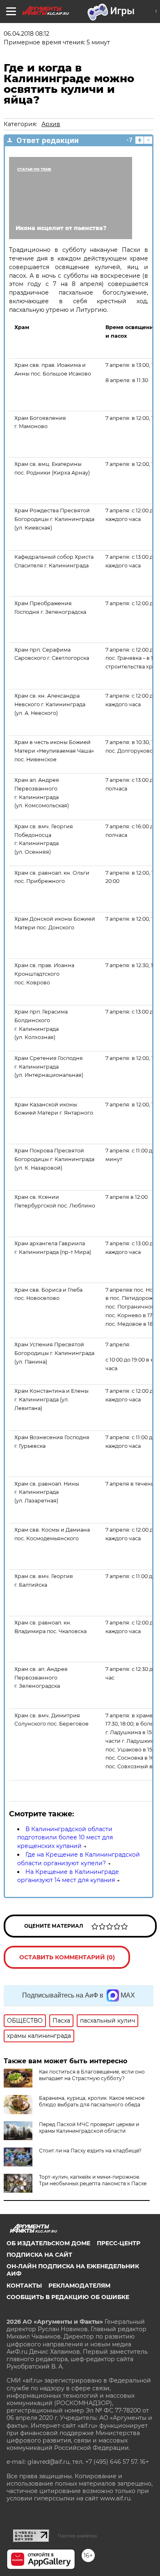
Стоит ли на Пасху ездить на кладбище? (90, 2151)
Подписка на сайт (39, 2255)
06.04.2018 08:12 (26, 34)
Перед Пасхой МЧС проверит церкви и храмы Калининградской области (89, 2128)
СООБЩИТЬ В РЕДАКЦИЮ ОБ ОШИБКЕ (68, 2297)
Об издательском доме (48, 2243)
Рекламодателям (79, 2286)
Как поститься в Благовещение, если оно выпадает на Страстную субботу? (92, 2075)
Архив (51, 124)
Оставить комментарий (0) (67, 1957)
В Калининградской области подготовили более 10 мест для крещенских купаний (65, 1838)
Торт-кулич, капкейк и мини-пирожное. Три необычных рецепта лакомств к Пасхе (93, 2180)
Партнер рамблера (77, 2536)
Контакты (24, 2286)
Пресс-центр (119, 2243)
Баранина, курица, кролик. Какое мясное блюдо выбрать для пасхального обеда (92, 2101)
